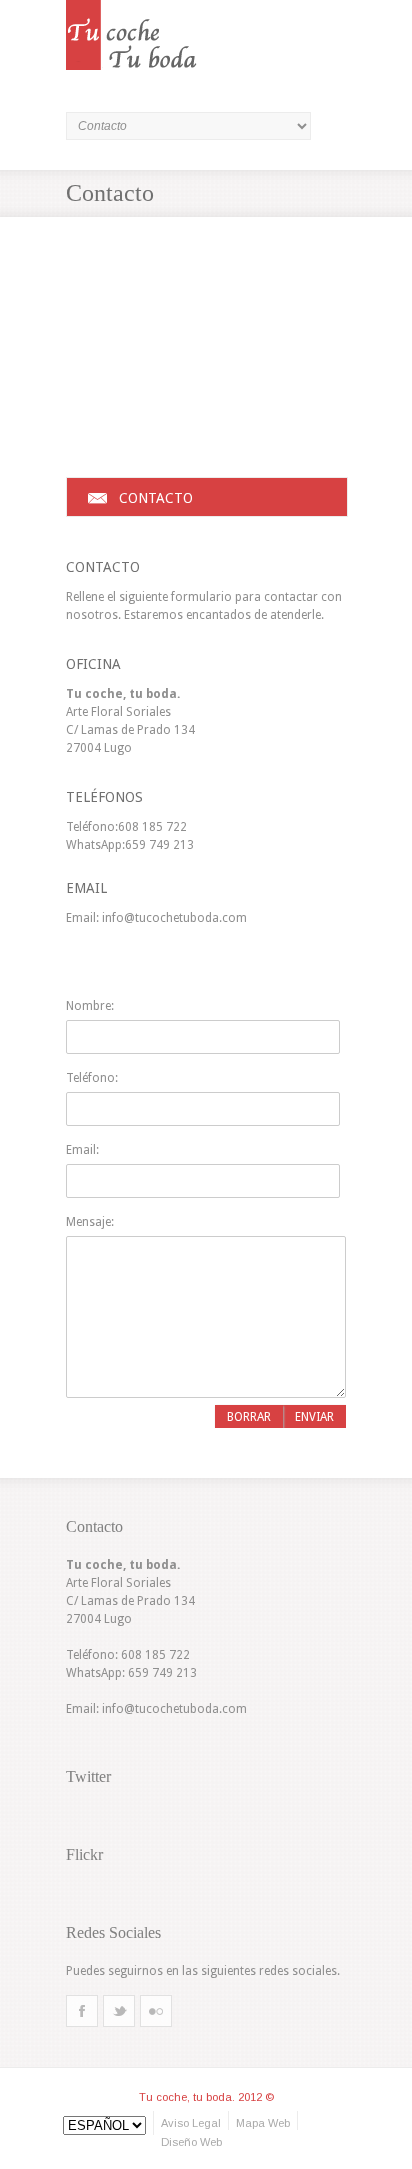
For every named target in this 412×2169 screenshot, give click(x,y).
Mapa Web (263, 2123)
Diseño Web (191, 2142)
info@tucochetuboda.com (174, 918)
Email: (82, 1150)
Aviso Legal (191, 2123)
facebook (82, 2003)
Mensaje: (90, 1222)
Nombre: (90, 1006)
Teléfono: (92, 1078)
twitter (119, 2003)
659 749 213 (159, 845)
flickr (156, 2003)
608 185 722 (152, 827)
